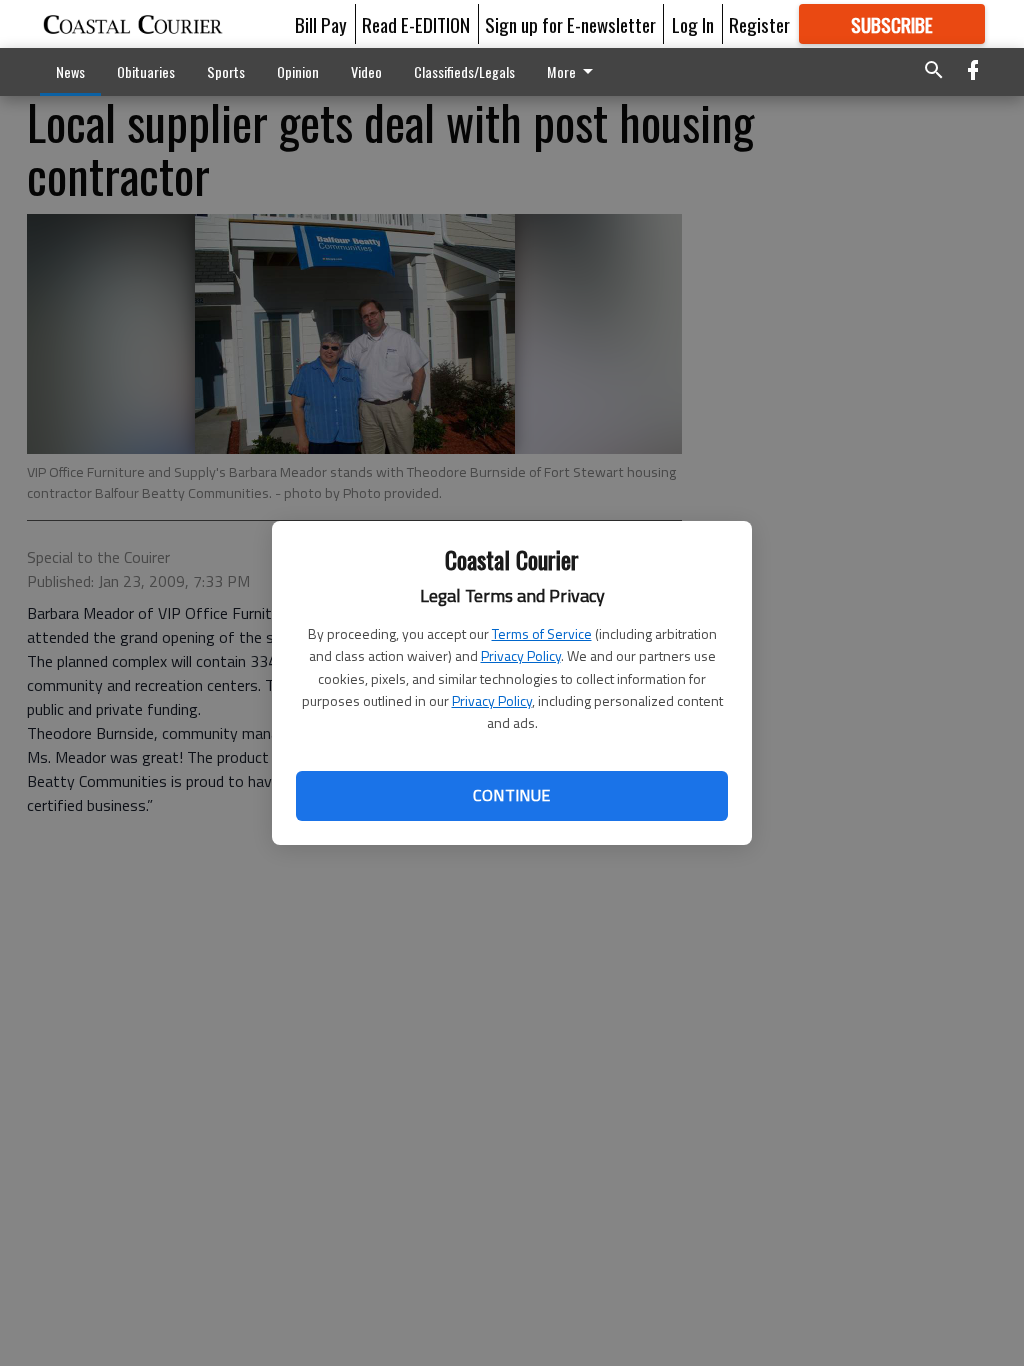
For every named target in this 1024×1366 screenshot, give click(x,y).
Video (366, 71)
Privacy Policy (521, 655)
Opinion (298, 71)
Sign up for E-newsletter (570, 24)
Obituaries (146, 71)
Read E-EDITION (416, 24)
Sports (226, 71)
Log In (693, 24)
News (70, 71)
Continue (511, 795)
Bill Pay (321, 24)
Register (759, 24)
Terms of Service (542, 633)
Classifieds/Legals (464, 71)
